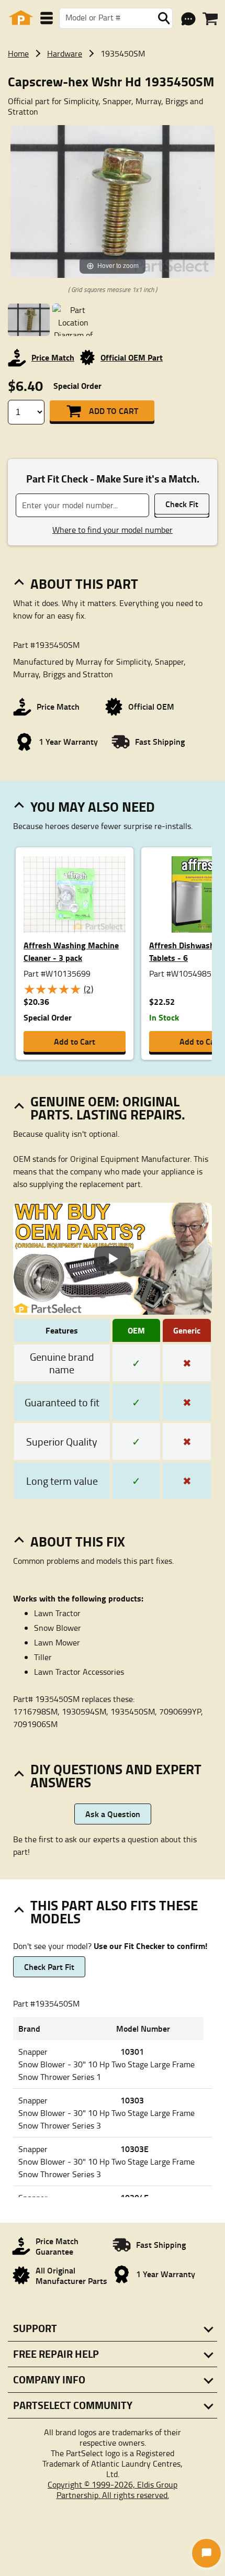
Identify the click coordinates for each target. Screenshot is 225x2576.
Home (18, 53)
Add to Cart (114, 411)
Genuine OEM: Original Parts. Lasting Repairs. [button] (108, 1108)
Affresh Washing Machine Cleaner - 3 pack (71, 951)
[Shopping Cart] (210, 19)
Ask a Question (113, 1814)
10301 (132, 2051)
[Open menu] (47, 18)
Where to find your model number (113, 530)
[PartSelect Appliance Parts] (21, 18)
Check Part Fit (49, 1967)
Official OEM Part (132, 357)
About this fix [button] (78, 1541)
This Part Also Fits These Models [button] (114, 1912)
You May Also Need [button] (93, 807)
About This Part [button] (84, 584)
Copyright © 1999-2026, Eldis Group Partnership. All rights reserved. (113, 2490)
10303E (134, 2149)
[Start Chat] (206, 2553)
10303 (132, 2100)
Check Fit (182, 504)
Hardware (65, 53)
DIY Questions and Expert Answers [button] (116, 1776)
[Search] (164, 18)
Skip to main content (113, 91)
